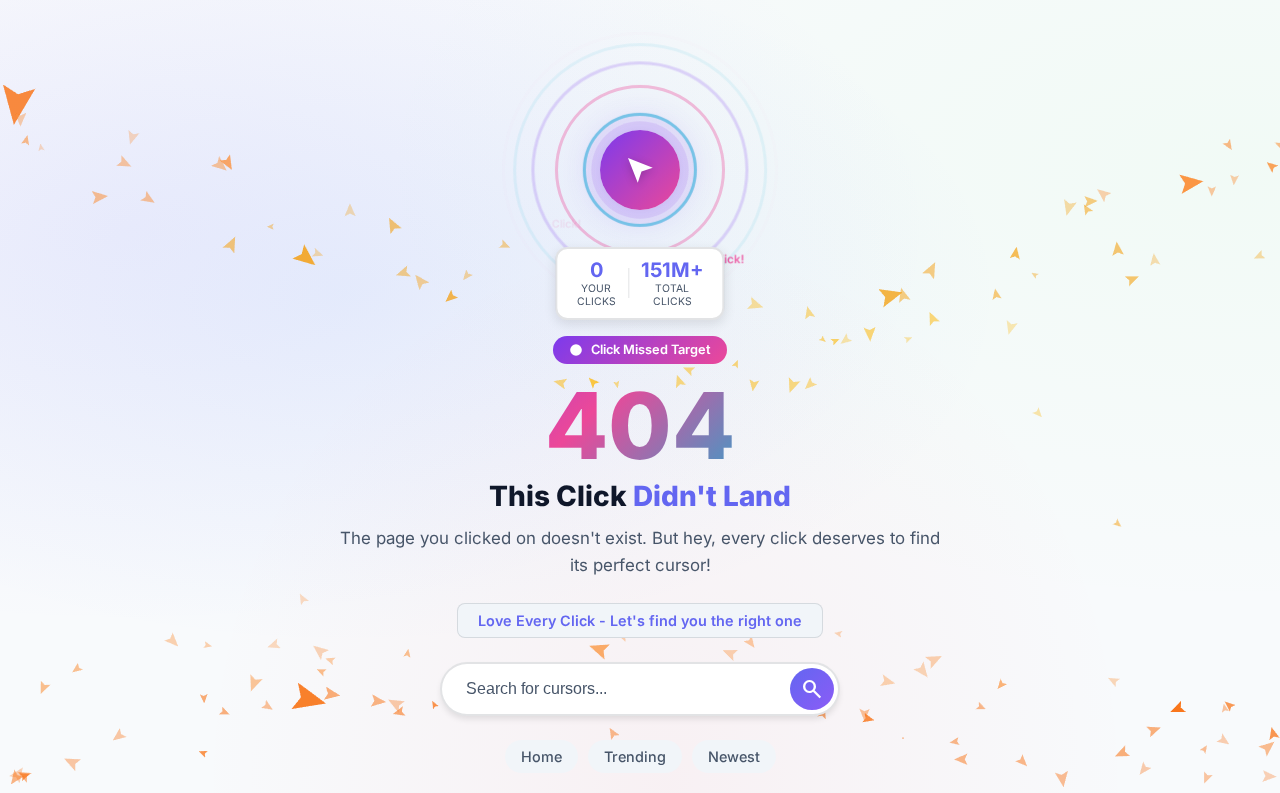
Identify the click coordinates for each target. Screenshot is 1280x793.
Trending (635, 756)
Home (541, 756)
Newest (734, 756)
